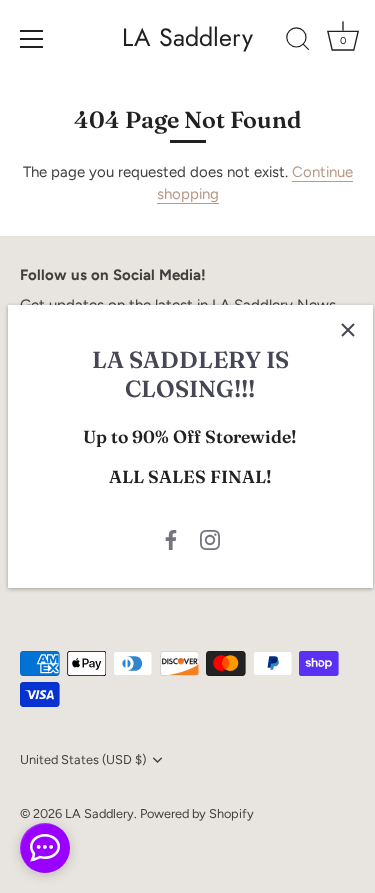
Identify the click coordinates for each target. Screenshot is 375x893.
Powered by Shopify (197, 813)
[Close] (348, 330)
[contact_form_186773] (45, 848)
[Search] (298, 42)
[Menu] (32, 39)
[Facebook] (171, 539)
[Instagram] (210, 539)
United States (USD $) (83, 759)
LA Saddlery (187, 37)
